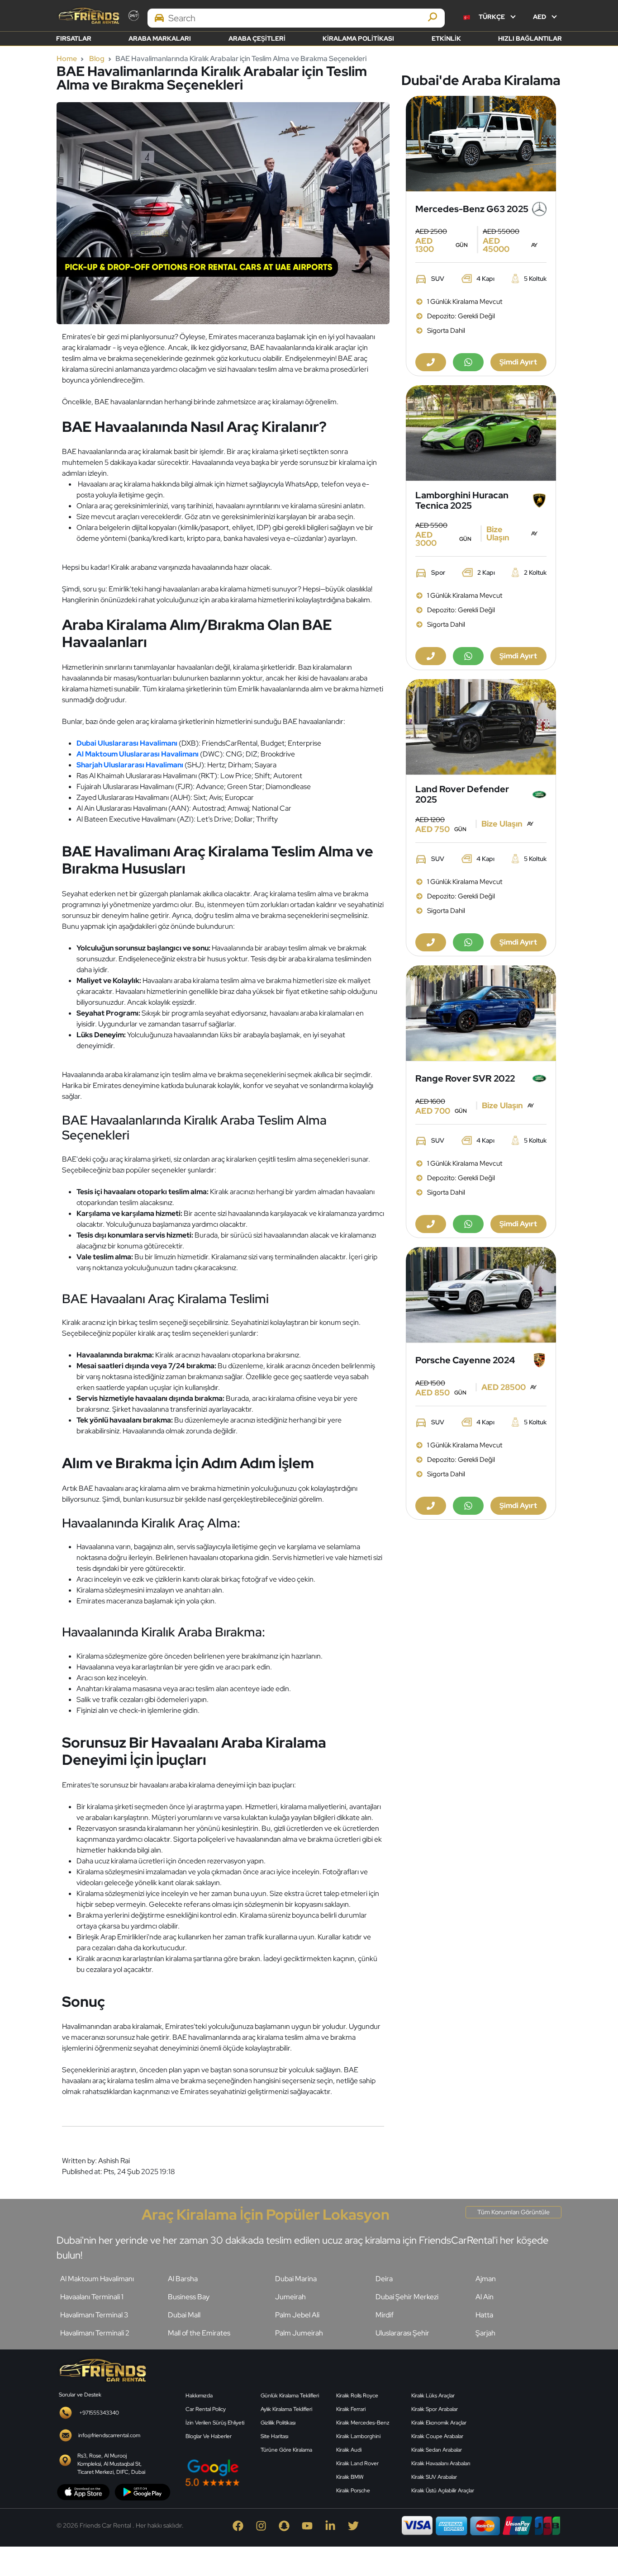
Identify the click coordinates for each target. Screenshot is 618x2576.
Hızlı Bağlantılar (530, 38)
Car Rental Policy (206, 2409)
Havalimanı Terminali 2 (95, 2333)
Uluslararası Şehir (402, 2333)
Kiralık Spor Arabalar (435, 2409)
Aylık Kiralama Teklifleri (286, 2409)
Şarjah (485, 2333)
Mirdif (385, 2315)
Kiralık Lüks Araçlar (433, 2396)
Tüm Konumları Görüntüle (513, 2212)
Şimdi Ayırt (518, 362)
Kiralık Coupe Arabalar (437, 2436)
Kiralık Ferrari (351, 2409)
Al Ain (485, 2297)
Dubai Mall (184, 2315)
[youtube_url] (309, 2525)
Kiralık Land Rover (357, 2463)
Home (67, 59)
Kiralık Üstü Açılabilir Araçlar (443, 2491)
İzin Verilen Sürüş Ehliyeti (215, 2423)
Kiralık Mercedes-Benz (363, 2423)
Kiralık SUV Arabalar (434, 2477)
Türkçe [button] (492, 17)
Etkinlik (446, 38)
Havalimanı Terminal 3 (94, 2315)
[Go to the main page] (88, 16)
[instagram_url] (263, 2525)
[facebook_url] (240, 2525)
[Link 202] (102, 2369)
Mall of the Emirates (199, 2333)
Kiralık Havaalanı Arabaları (441, 2463)
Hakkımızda (199, 2396)
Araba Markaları (160, 38)
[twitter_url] (355, 2525)
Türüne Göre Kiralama (286, 2450)
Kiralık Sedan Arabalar (437, 2450)
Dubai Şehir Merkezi (407, 2297)
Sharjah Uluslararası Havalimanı (130, 765)
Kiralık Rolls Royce (357, 2396)
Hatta (484, 2315)
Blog (97, 59)
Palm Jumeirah (299, 2333)
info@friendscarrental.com (109, 2435)
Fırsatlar (74, 38)
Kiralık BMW (350, 2477)
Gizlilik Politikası (278, 2423)
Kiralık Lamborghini (358, 2436)
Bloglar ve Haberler (209, 2436)
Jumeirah (290, 2297)
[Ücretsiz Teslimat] (481, 144)
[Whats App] (468, 362)
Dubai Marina (296, 2279)
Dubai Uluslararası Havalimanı (127, 743)
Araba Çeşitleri (257, 38)
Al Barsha (183, 2279)
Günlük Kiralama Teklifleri (290, 2396)
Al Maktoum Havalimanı (97, 2279)
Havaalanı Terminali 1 (92, 2297)
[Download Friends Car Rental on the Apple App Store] (83, 2491)
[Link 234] (524, 2427)
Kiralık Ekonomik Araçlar (439, 2423)
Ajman (486, 2279)
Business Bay (189, 2297)
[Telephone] (431, 362)
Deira (384, 2279)
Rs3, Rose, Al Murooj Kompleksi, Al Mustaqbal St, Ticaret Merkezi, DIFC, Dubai (111, 2464)
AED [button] (540, 17)
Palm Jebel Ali (297, 2315)
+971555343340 (99, 2413)
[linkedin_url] (332, 2525)
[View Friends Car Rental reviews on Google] (255, 2473)
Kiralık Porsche (353, 2491)
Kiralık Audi (349, 2450)
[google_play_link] (143, 2491)
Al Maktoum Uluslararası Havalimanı (138, 754)
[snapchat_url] (286, 2525)
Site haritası (274, 2436)
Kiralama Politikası (358, 38)
